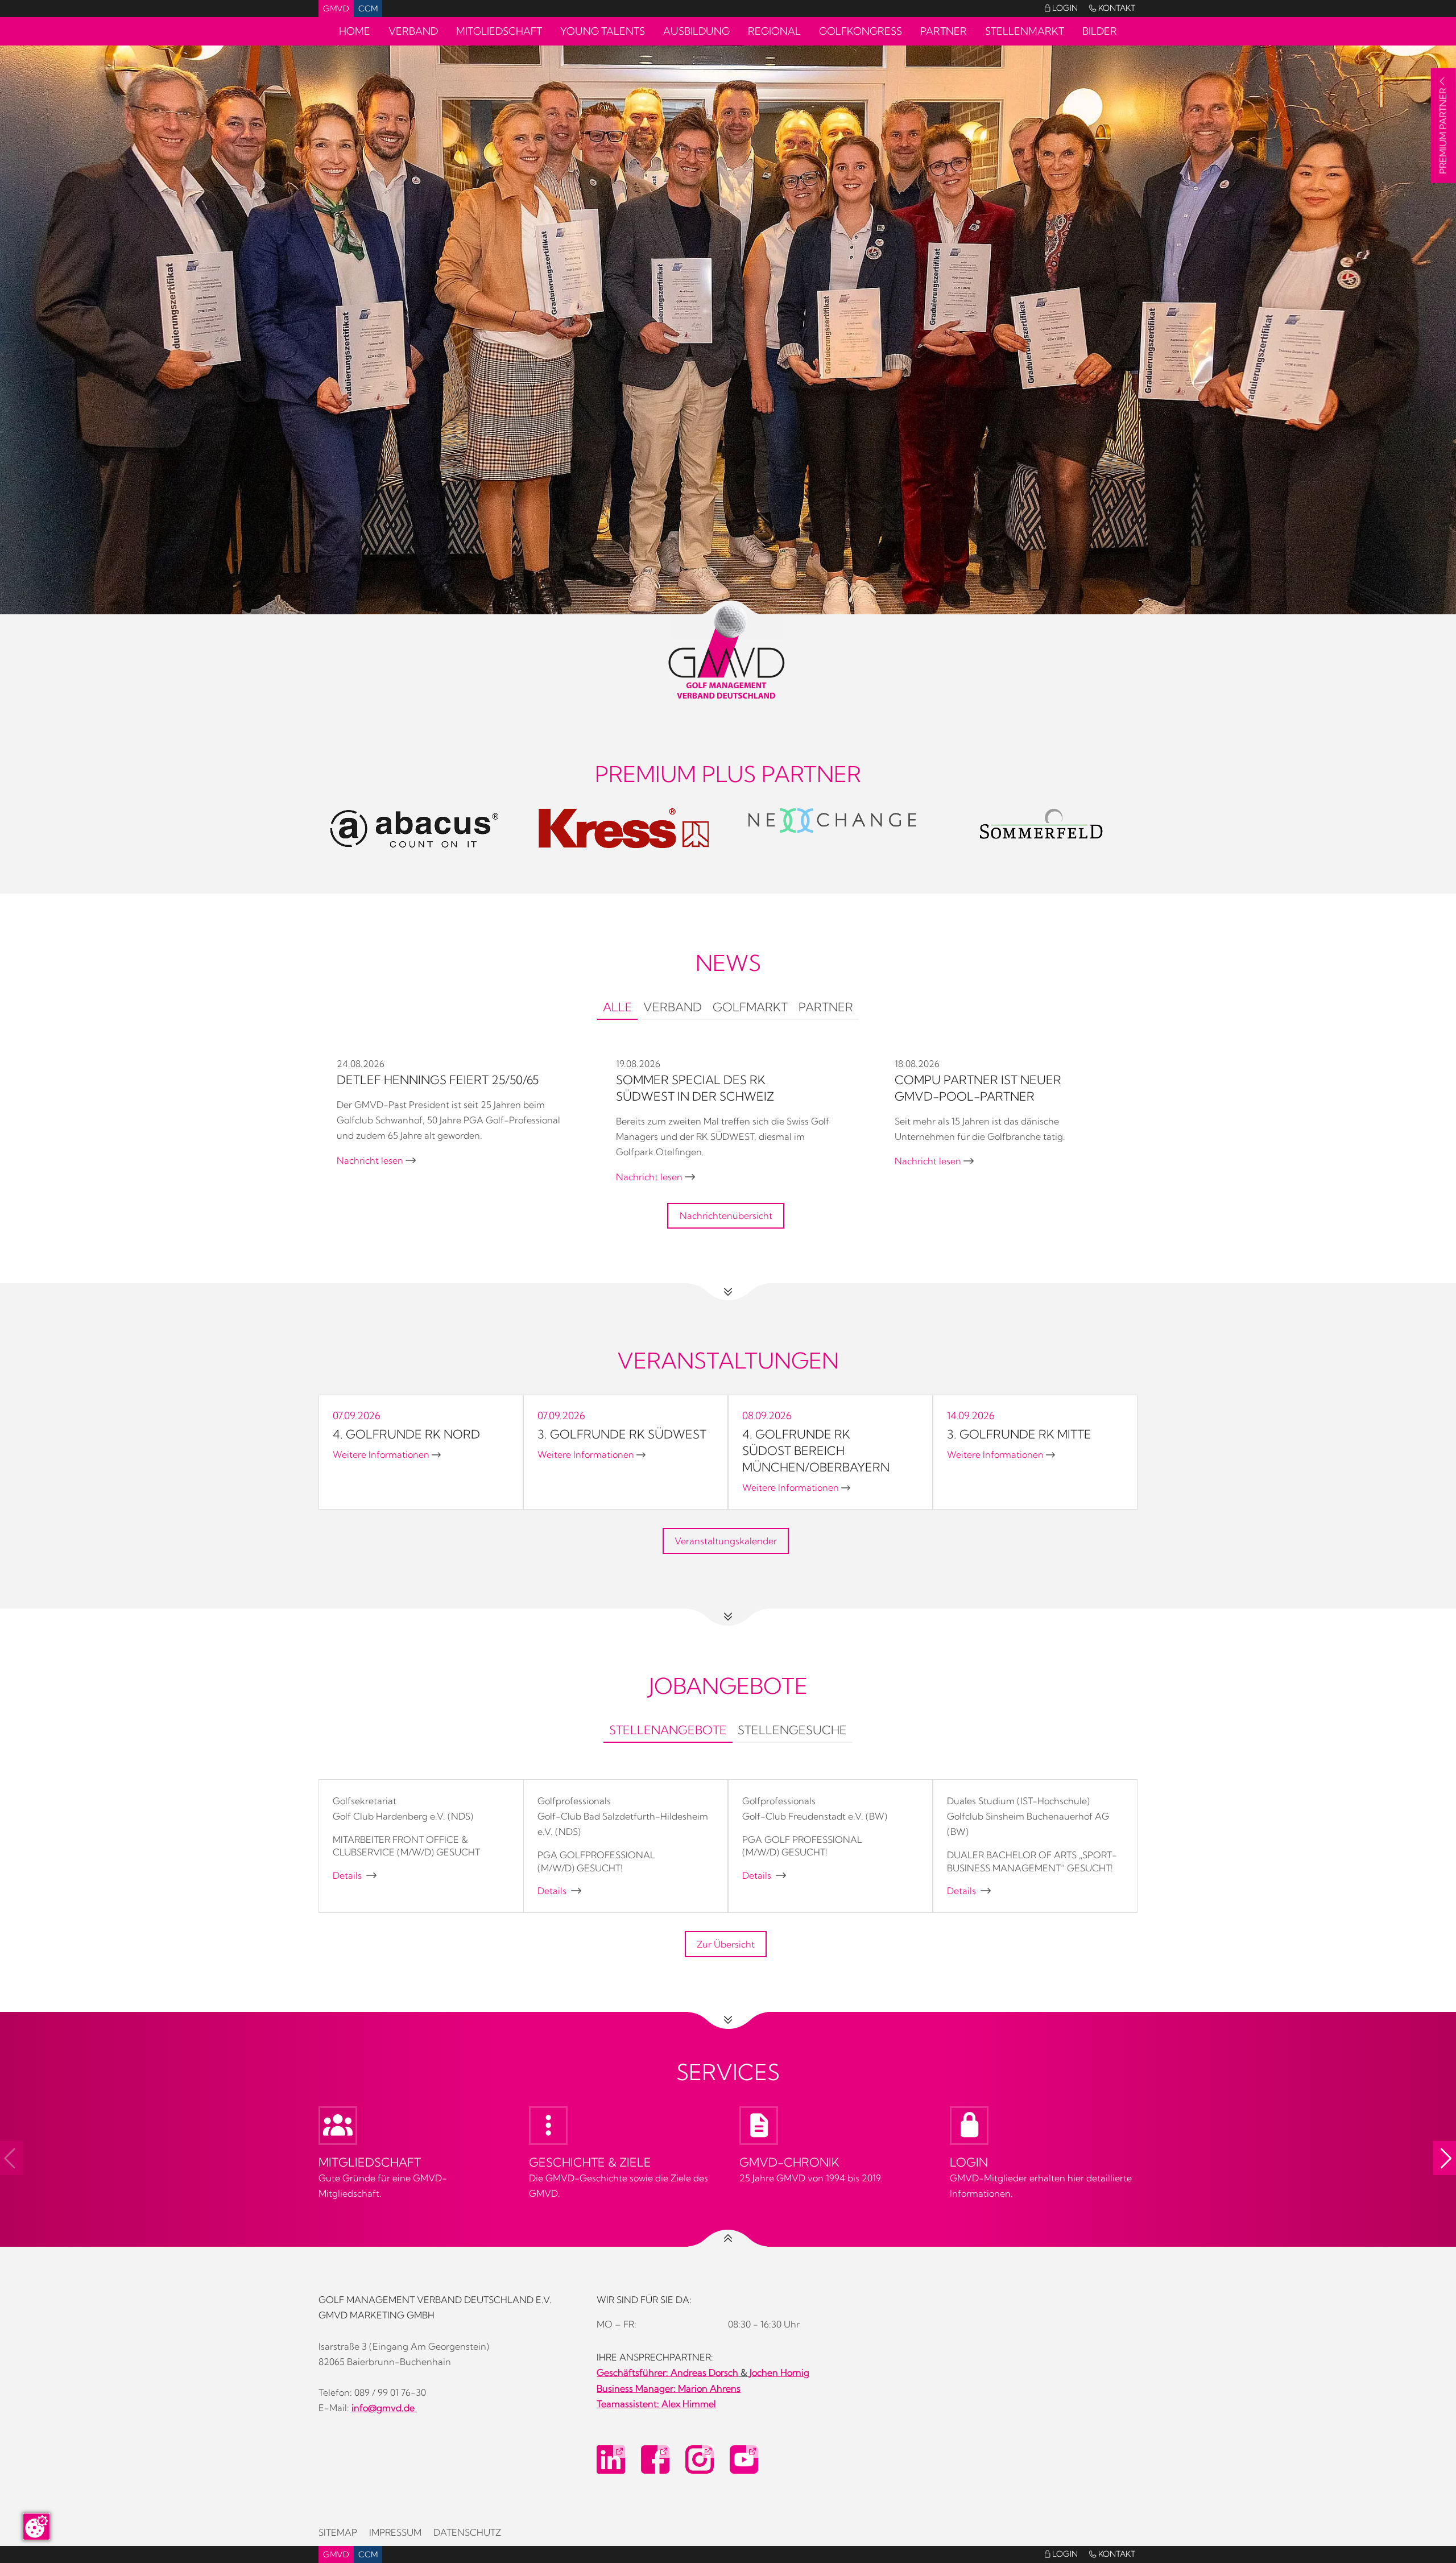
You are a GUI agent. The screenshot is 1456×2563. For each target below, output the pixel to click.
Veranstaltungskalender (726, 1541)
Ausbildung (696, 31)
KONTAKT (1112, 8)
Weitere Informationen (387, 1454)
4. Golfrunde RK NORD (406, 1434)
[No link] (728, 372)
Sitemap (338, 2532)
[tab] (617, 1008)
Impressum (395, 2532)
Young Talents (603, 31)
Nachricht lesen (376, 1160)
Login (1061, 8)
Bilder (1100, 31)
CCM (368, 9)
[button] (1445, 2158)
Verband (413, 31)
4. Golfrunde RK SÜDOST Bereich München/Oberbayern (816, 1450)
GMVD (336, 9)
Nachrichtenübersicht (726, 1216)
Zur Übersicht (726, 1944)
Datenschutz (467, 2532)
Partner (944, 31)
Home (355, 31)
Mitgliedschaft (499, 31)
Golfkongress (861, 31)
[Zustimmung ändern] (36, 2527)
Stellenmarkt (1025, 31)
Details (355, 1875)
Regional (774, 31)
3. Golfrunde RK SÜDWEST (622, 1434)
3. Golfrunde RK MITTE (1019, 1434)
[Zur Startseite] (728, 652)
